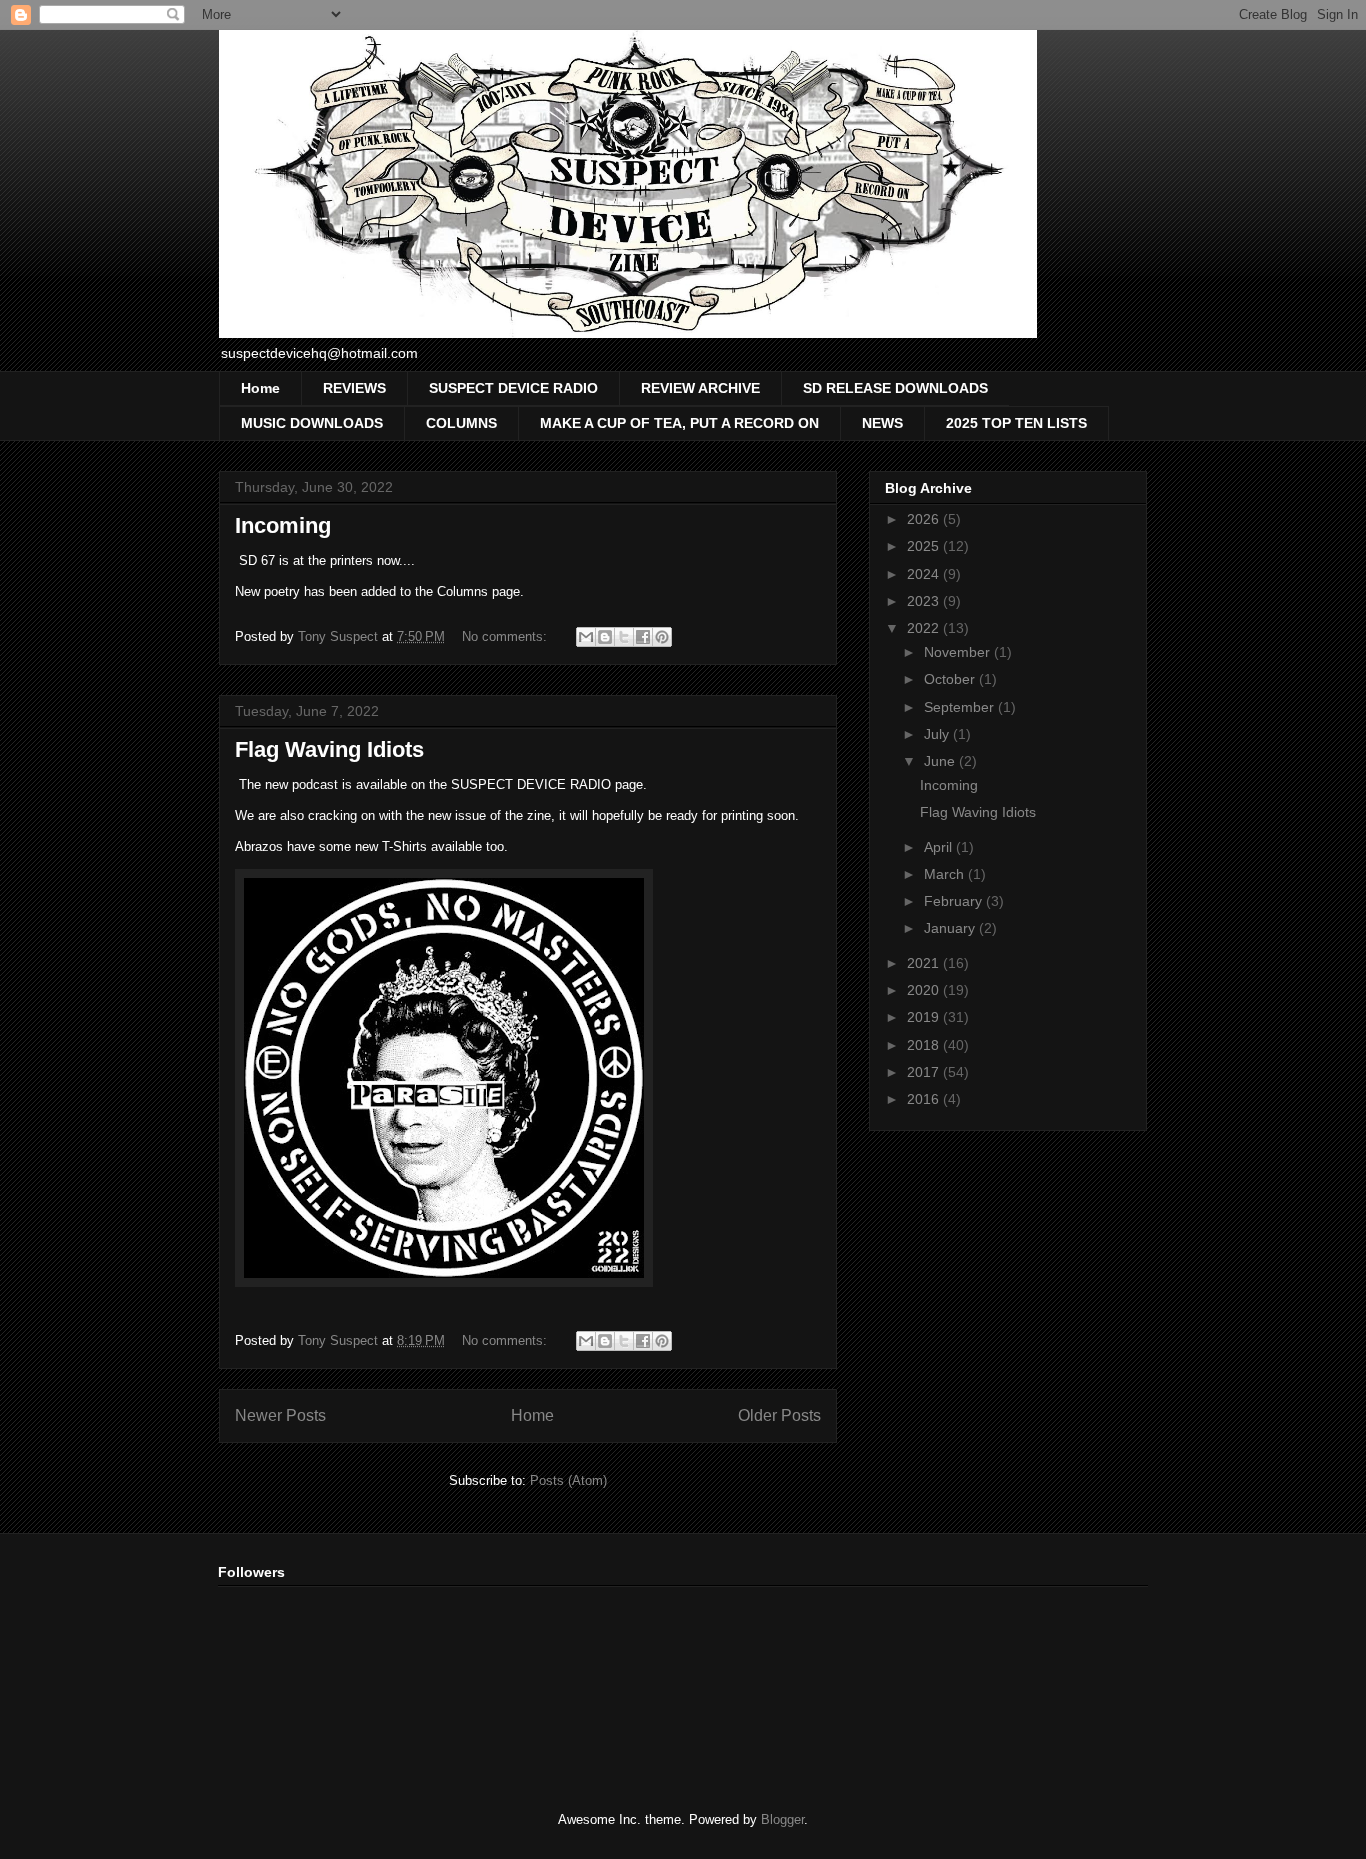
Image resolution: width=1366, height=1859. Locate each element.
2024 (925, 574)
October (951, 679)
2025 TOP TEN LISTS (1016, 423)
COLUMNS (461, 423)
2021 (925, 963)
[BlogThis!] (605, 637)
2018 (925, 1045)
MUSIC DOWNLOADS (312, 423)
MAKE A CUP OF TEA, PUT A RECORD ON (679, 423)
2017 (925, 1072)
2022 (925, 628)
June (941, 761)
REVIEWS (354, 388)
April (940, 847)
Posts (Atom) (568, 1480)
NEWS (882, 423)
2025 (925, 546)
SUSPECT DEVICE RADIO (513, 388)
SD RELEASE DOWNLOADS (895, 388)
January (951, 928)
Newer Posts (280, 1415)
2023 (925, 601)
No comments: (506, 636)
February (955, 901)
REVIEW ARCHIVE (700, 388)
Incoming (283, 525)
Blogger (782, 1819)
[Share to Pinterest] (662, 637)
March (946, 874)
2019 (925, 1017)
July (938, 734)
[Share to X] (624, 637)
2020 (925, 990)
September (961, 707)
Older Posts (779, 1415)
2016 (925, 1099)
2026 (925, 519)
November (959, 652)
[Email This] (586, 637)
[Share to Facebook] (643, 637)
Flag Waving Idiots (329, 749)
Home (260, 388)
